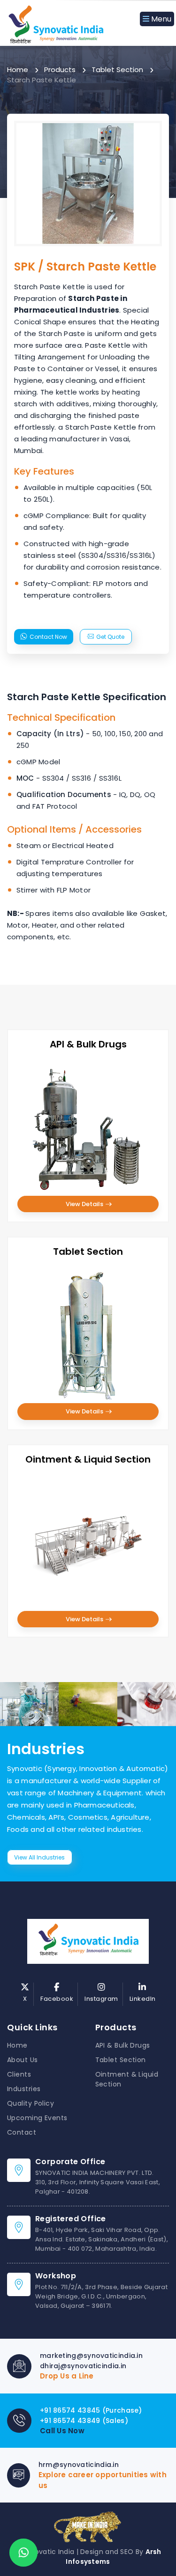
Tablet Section (117, 70)
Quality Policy (31, 2103)
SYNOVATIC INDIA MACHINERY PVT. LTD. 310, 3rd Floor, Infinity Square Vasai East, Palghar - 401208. (98, 2182)
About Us (23, 2060)
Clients (19, 2074)
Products (60, 70)
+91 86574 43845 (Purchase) (91, 2410)
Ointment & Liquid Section (127, 2079)
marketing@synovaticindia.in (91, 2356)
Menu (160, 19)
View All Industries (39, 1857)
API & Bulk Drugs (123, 2045)
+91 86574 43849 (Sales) (84, 2421)
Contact (22, 2132)
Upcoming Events (37, 2118)
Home (18, 70)
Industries (24, 2089)
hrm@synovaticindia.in (79, 2465)
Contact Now (48, 637)
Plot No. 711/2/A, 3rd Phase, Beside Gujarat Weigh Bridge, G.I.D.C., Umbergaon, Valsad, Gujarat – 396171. (101, 2296)
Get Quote (110, 637)
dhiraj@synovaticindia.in (83, 2366)
